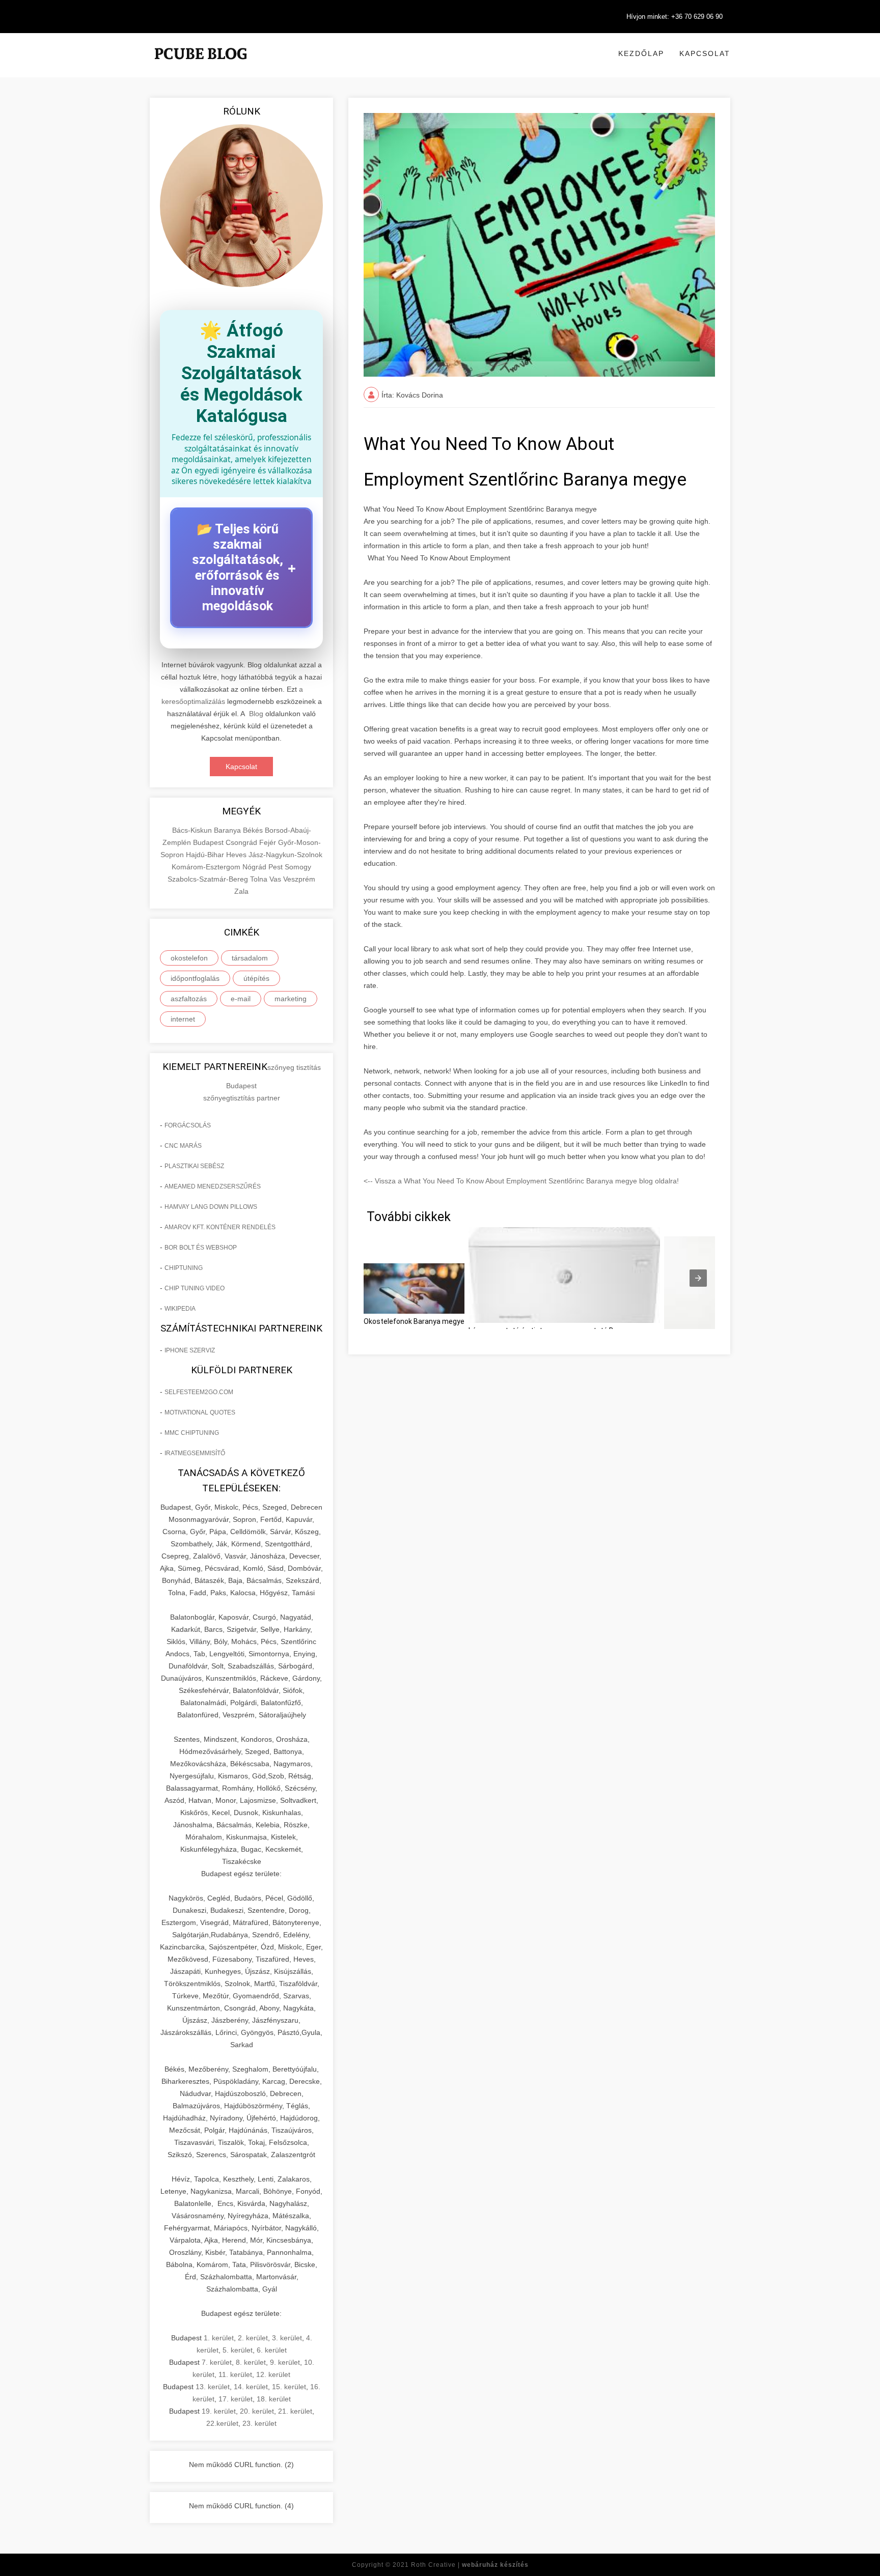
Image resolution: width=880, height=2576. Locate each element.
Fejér (269, 842)
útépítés (256, 978)
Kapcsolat (705, 53)
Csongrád (242, 842)
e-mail (241, 999)
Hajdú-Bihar (206, 855)
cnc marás (183, 1146)
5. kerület (238, 2350)
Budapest (209, 842)
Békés (254, 830)
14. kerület (251, 2387)
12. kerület (273, 2374)
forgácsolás (188, 1125)
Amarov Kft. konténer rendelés (220, 1227)
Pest (277, 867)
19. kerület (219, 2411)
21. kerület (295, 2411)
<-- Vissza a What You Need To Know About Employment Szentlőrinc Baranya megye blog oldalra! (521, 1181)
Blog (256, 714)
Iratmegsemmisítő (195, 1453)
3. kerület (287, 2338)
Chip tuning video (195, 1288)
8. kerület (251, 2362)
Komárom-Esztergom (207, 867)
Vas (276, 879)
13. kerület (213, 2387)
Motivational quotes (200, 1412)
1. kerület (219, 2338)
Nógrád (255, 867)
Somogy (298, 867)
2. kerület (253, 2338)
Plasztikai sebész (194, 1166)
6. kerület (272, 2350)
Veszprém (299, 879)
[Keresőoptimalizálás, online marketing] (201, 66)
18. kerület (274, 2399)
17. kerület (236, 2399)
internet (183, 1019)
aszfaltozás (189, 999)
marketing (291, 999)
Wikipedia (180, 1309)
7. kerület (217, 2362)
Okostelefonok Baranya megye (414, 1321)
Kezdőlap (641, 53)
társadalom (250, 958)
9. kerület (285, 2362)
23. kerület (259, 2423)
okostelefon (189, 958)
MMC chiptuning (192, 1433)
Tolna (260, 879)
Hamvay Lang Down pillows (211, 1207)
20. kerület (257, 2411)
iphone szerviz (190, 1350)
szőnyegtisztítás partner (242, 1098)
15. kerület (289, 2387)
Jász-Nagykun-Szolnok (285, 855)
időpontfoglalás (195, 978)
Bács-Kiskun (193, 830)
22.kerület (222, 2423)
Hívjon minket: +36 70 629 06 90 (675, 17)
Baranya (228, 830)
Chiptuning (184, 1268)
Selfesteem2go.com (199, 1392)
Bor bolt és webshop (201, 1248)
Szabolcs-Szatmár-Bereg (209, 879)
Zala (241, 891)
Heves (237, 855)
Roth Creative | (470, 2565)
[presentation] (698, 1278)
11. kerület (235, 2374)
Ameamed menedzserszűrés (213, 1186)
